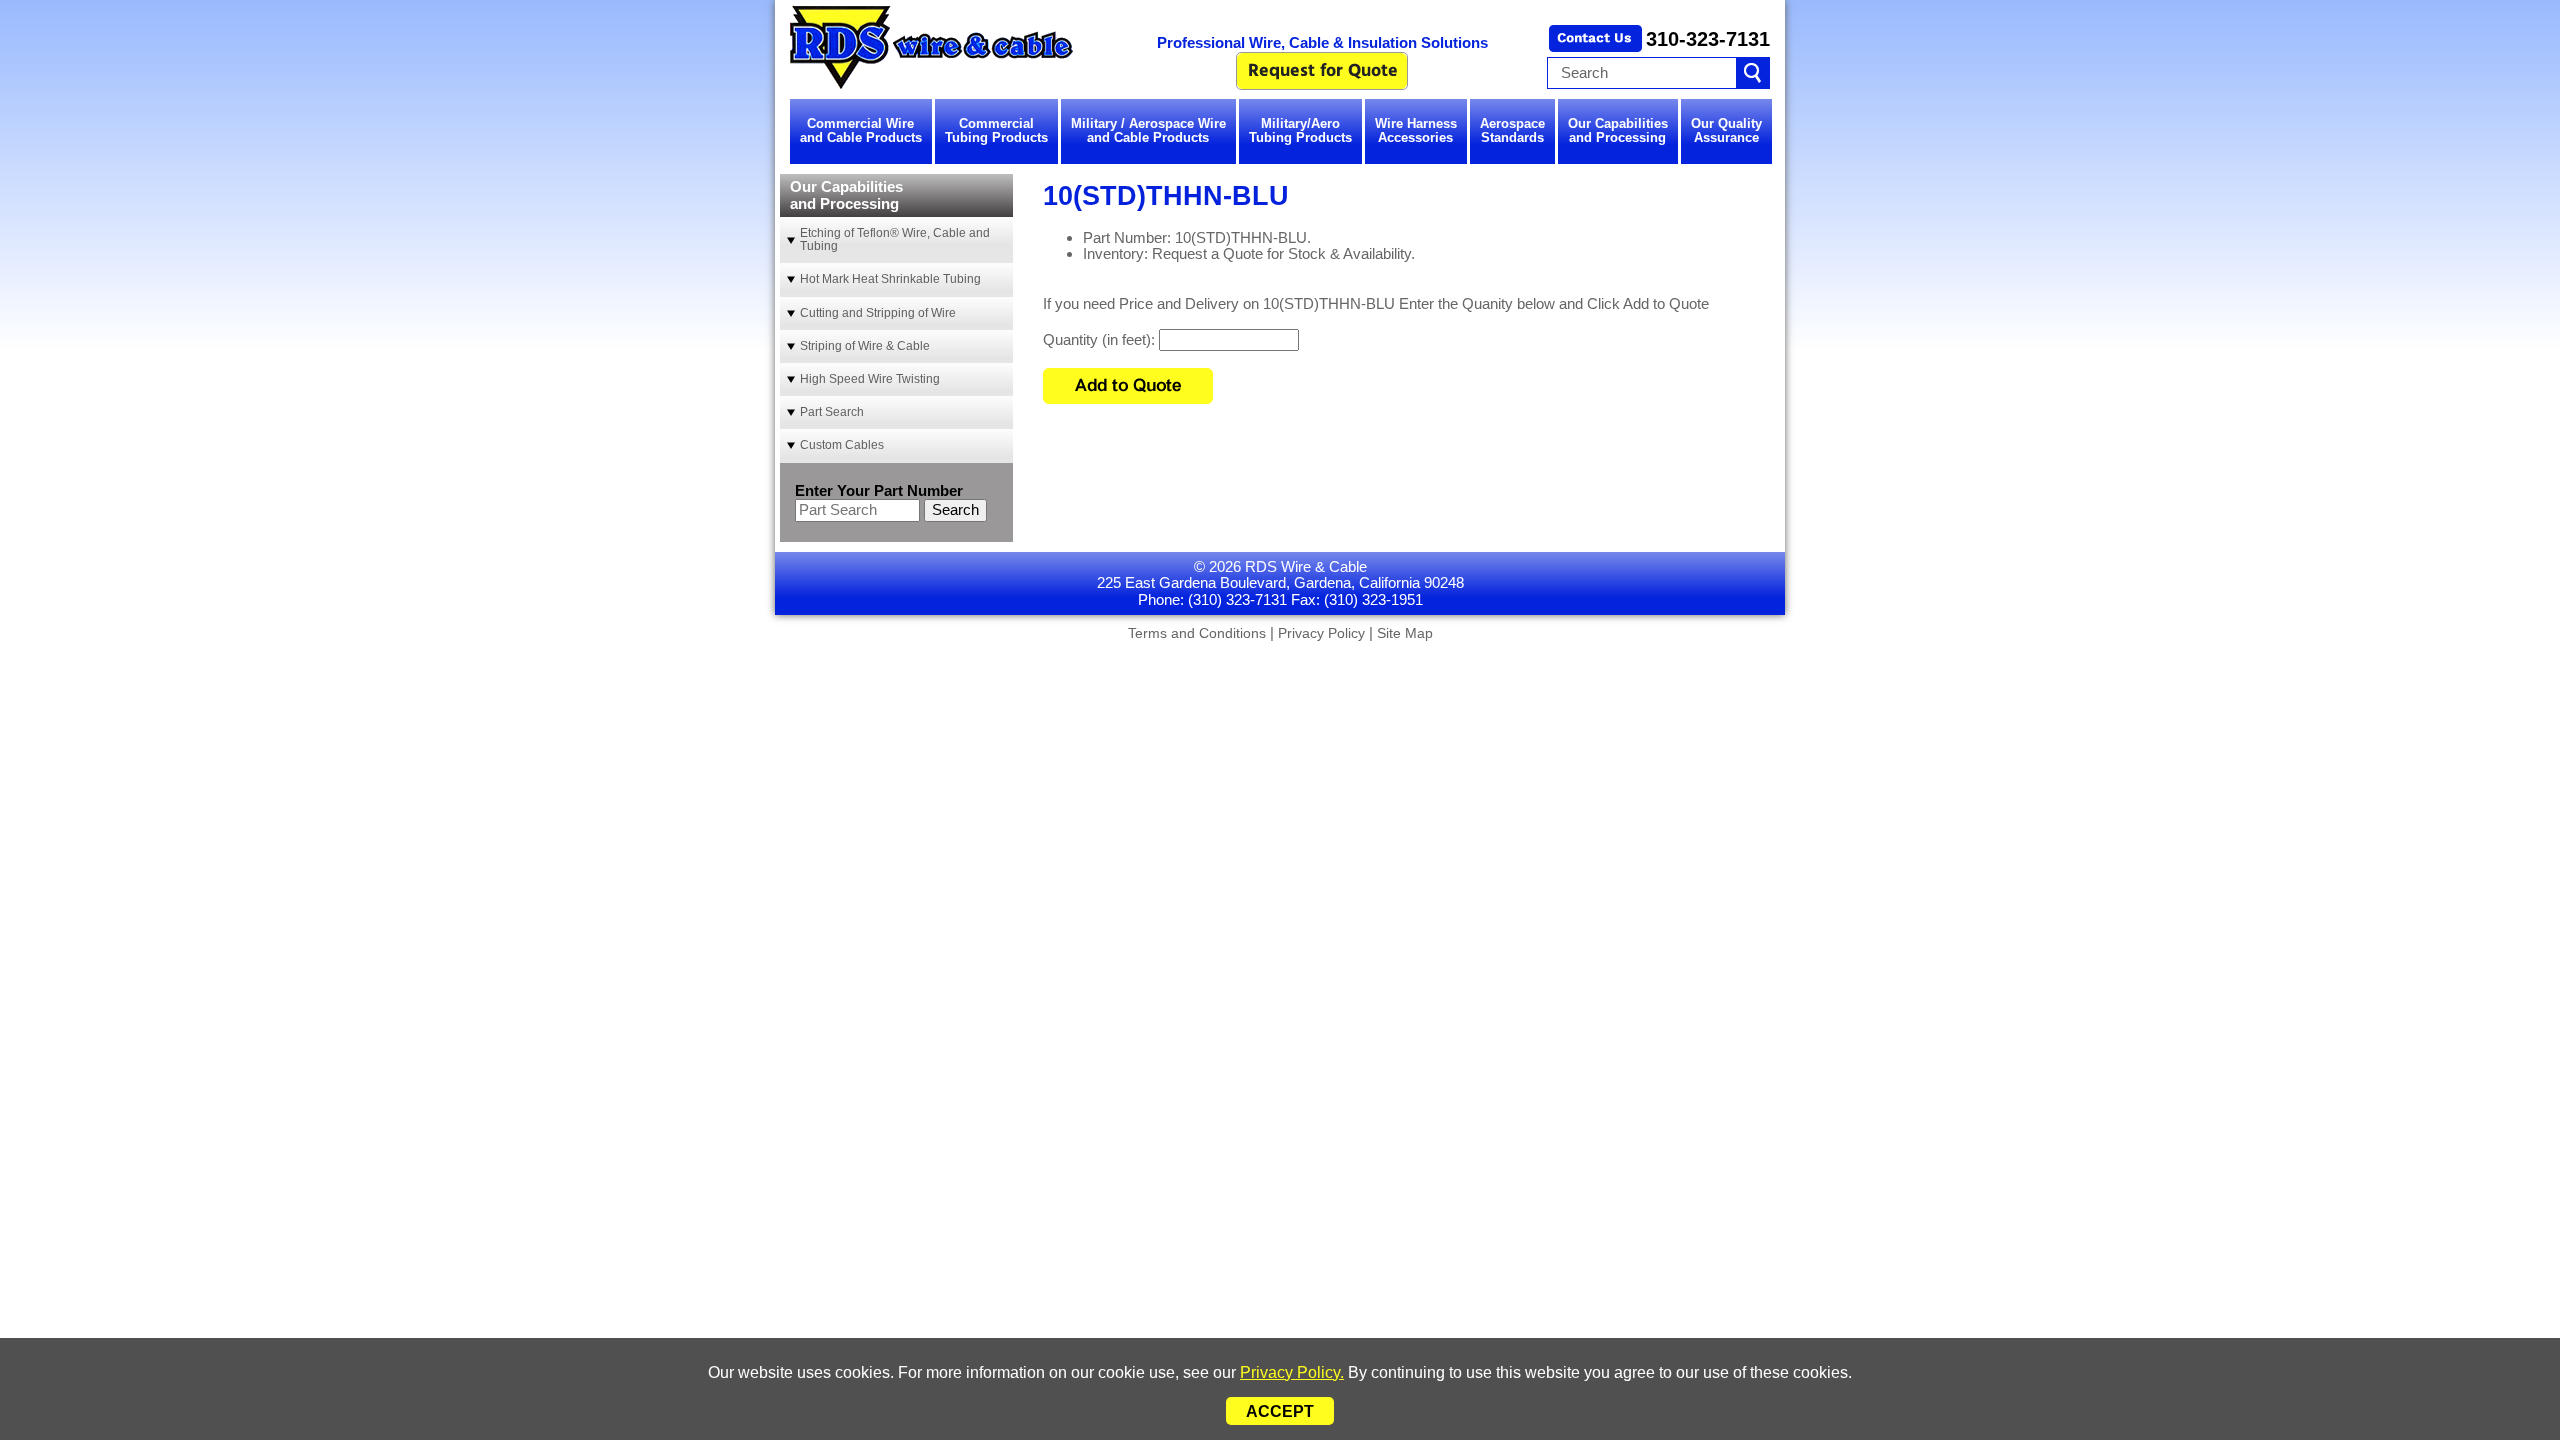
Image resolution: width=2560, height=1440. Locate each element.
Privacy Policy (1321, 633)
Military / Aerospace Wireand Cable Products (1148, 130)
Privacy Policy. (1292, 1372)
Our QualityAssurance (1726, 130)
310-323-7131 (1708, 39)
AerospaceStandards (1512, 130)
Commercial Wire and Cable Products (861, 130)
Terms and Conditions (1197, 633)
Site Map (1405, 633)
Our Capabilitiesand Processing (1618, 130)
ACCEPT (1280, 1411)
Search (955, 509)
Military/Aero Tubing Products (1300, 130)
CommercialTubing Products (996, 130)
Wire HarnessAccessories (1416, 130)
